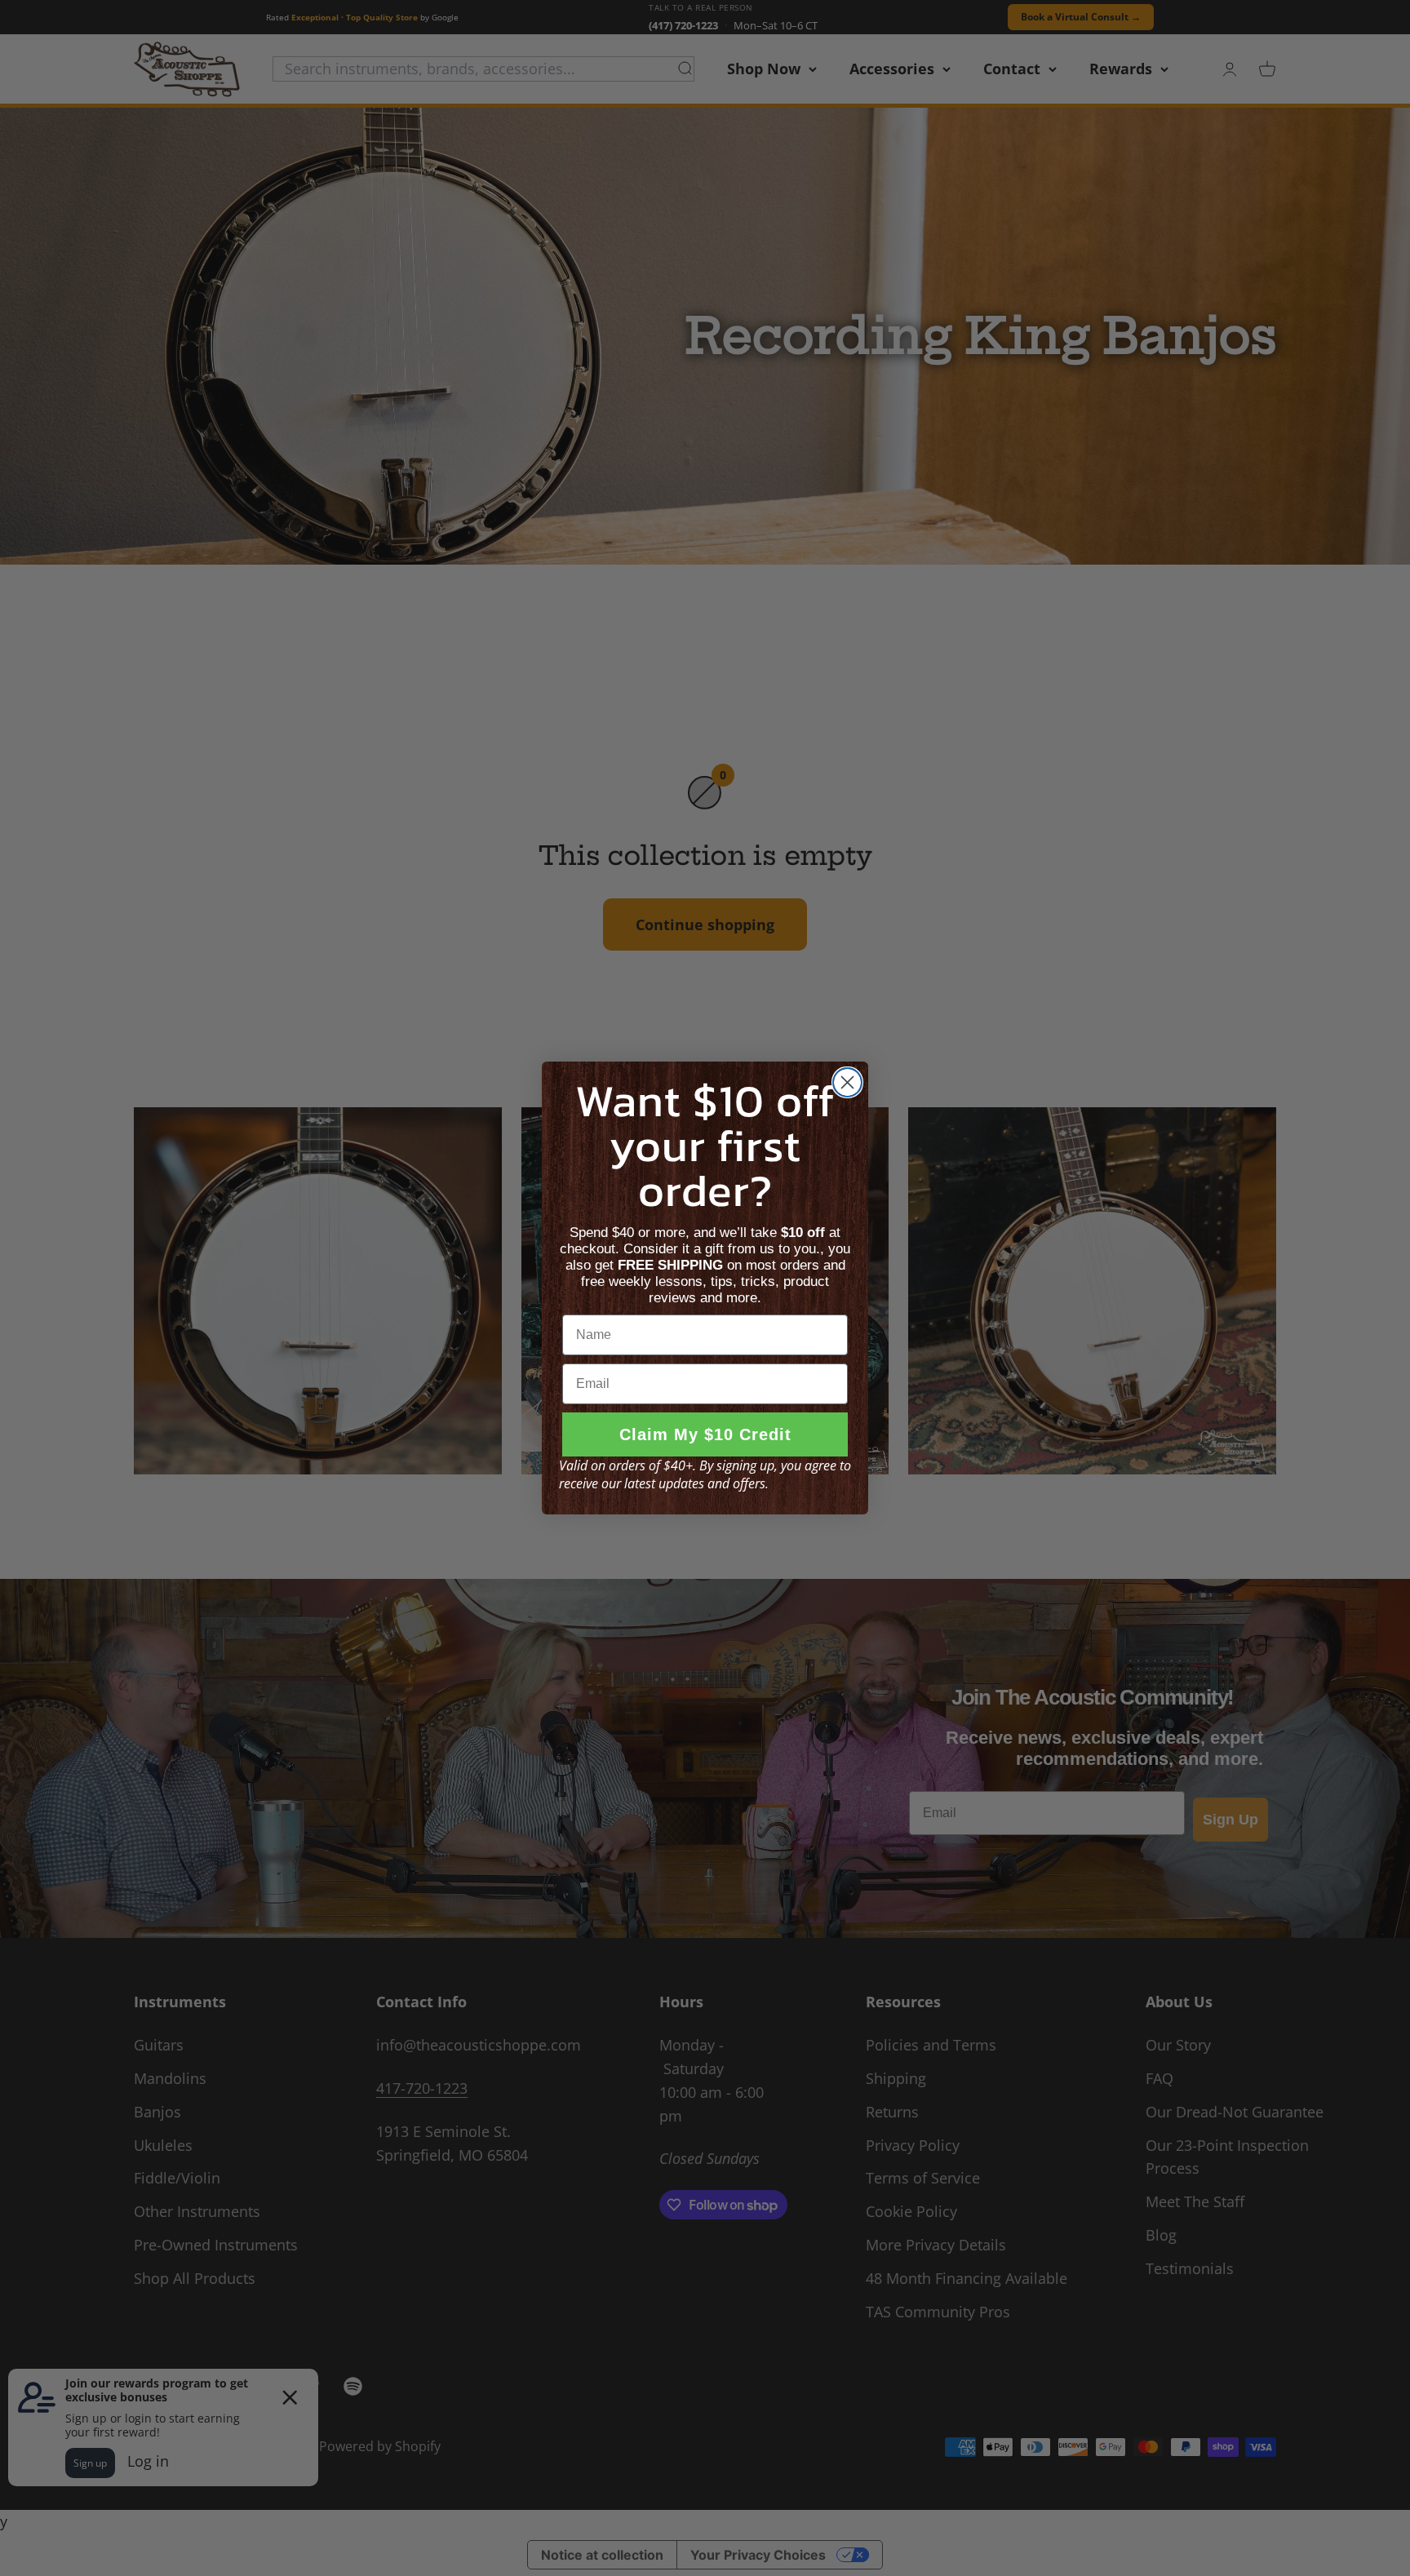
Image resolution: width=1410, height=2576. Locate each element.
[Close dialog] (847, 1082)
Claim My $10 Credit (705, 1434)
